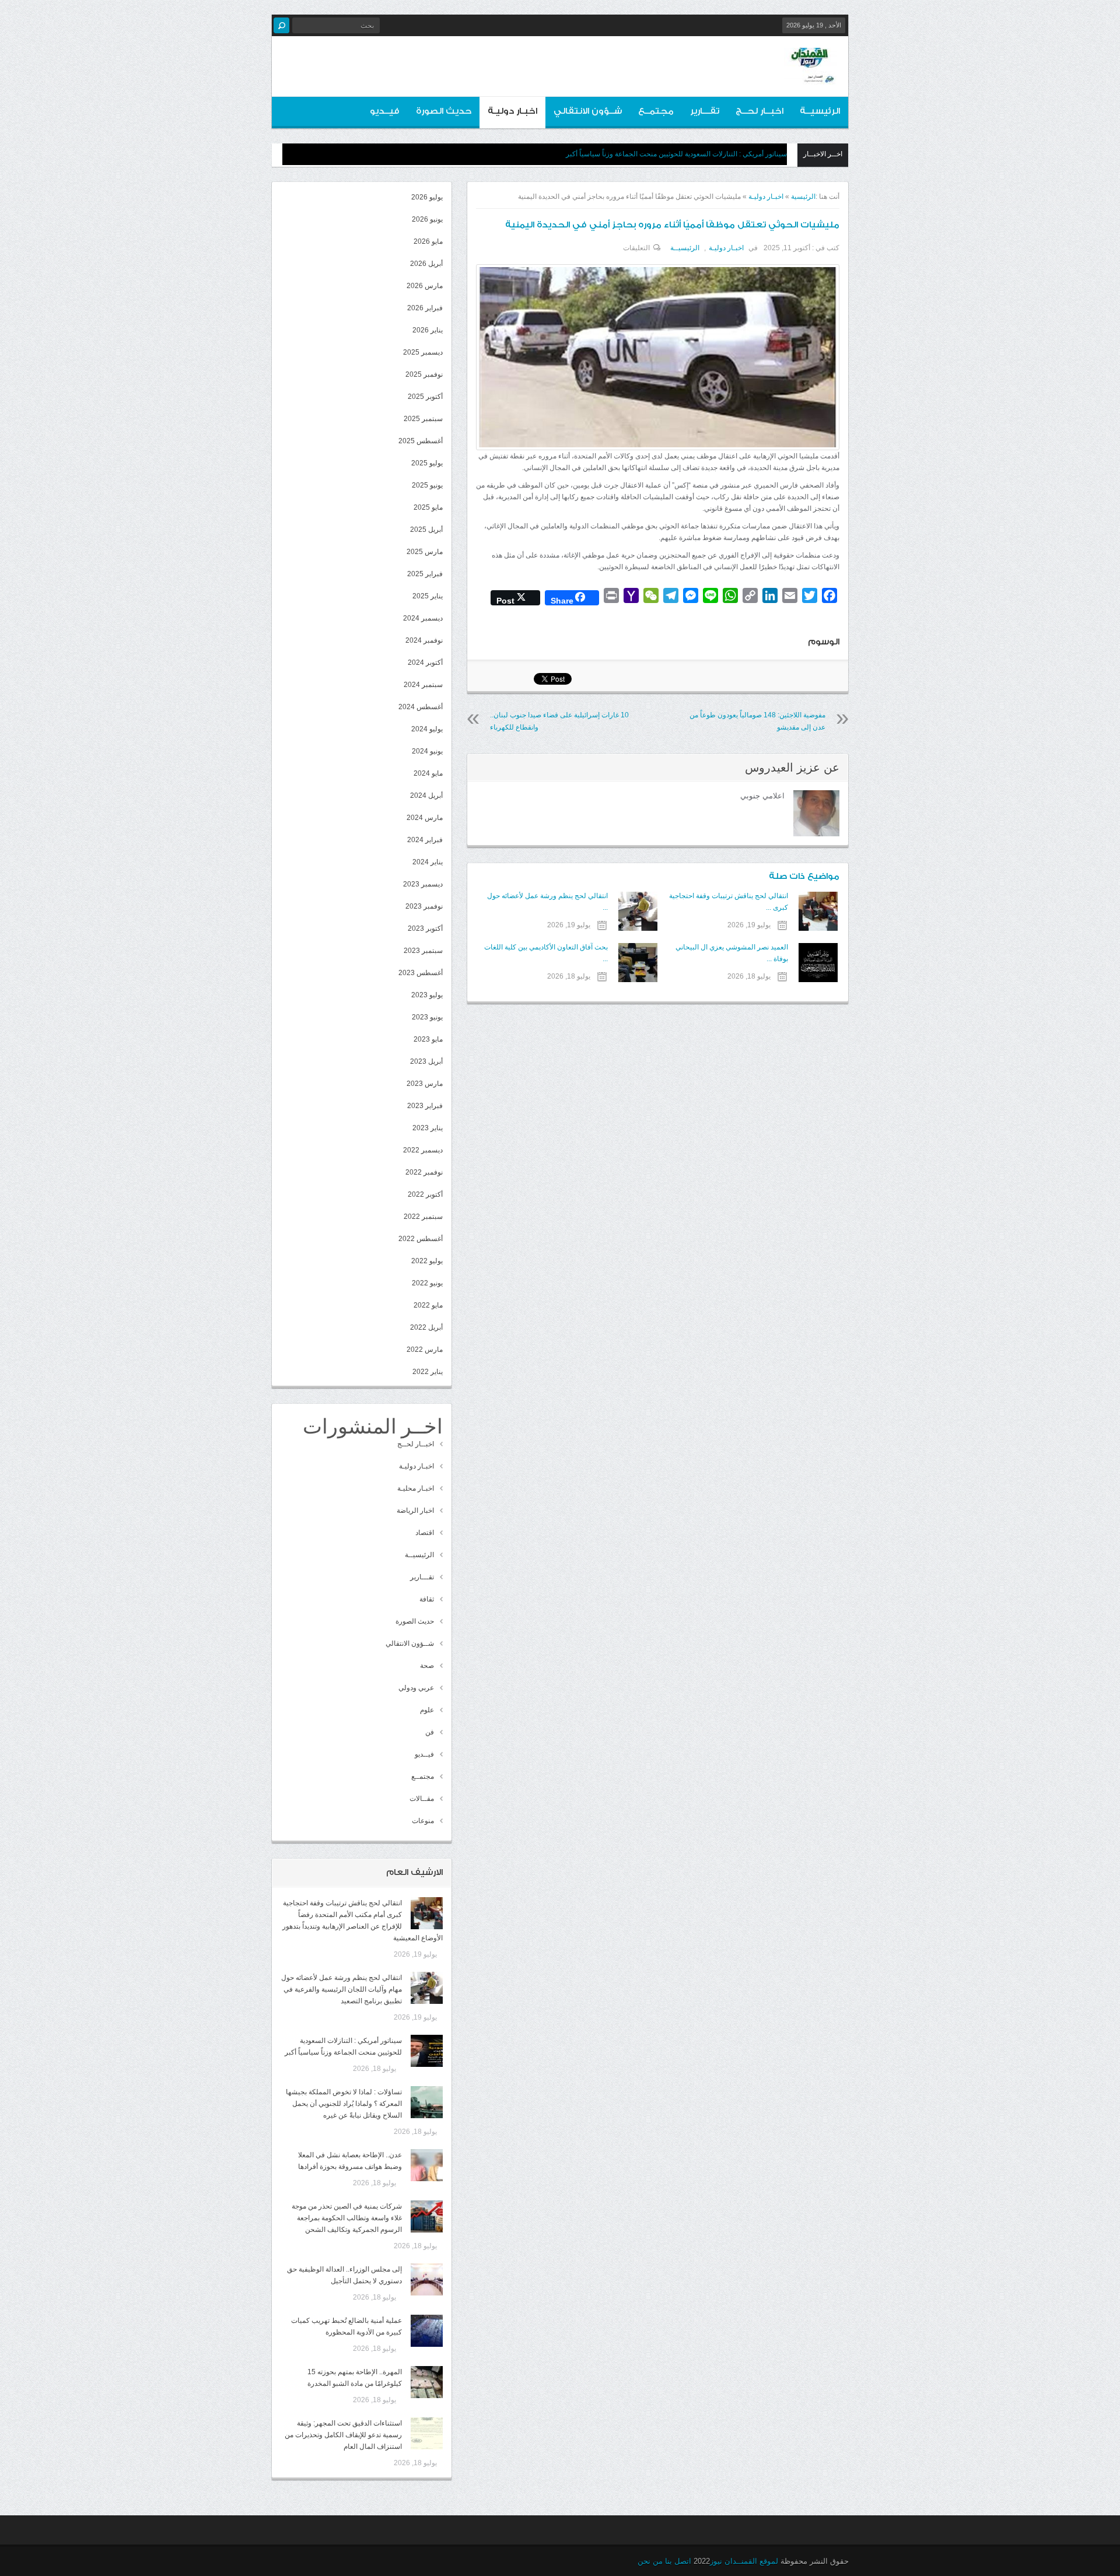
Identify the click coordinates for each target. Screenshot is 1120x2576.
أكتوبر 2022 (425, 1194)
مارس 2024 (425, 818)
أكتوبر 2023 (425, 928)
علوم (427, 1710)
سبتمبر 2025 (423, 419)
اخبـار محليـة (416, 1488)
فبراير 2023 (425, 1106)
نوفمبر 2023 (424, 906)
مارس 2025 (425, 552)
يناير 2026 (428, 330)
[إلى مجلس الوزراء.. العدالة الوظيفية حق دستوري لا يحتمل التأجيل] (427, 2279)
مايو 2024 (428, 773)
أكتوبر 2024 (425, 663)
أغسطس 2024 (421, 707)
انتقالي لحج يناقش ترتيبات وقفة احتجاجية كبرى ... (729, 902)
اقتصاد (425, 1533)
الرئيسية (803, 197)
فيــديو (385, 111)
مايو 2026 (428, 241)
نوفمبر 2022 (424, 1172)
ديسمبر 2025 (423, 352)
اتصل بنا (678, 2561)
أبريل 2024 (426, 795)
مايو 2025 (428, 507)
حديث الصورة (444, 111)
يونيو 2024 (427, 751)
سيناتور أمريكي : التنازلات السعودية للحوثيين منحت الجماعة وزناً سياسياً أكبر (676, 154)
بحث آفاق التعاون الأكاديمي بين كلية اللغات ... (546, 953)
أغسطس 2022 (421, 1239)
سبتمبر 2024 (423, 685)
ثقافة (427, 1599)
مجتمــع (656, 111)
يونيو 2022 (427, 1283)
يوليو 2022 (427, 1261)
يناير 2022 (428, 1372)
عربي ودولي (416, 1688)
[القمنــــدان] (810, 75)
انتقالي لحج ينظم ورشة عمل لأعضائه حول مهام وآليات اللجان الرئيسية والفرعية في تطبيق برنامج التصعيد (342, 1989)
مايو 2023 (428, 1039)
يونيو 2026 (427, 219)
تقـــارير (705, 111)
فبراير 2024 (425, 840)
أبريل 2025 (426, 530)
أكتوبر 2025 (425, 397)
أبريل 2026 (426, 264)
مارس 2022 (425, 1350)
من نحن (650, 2561)
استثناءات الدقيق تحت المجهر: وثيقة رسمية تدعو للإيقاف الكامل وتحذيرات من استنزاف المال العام (343, 2435)
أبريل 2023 (426, 1061)
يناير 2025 (428, 596)
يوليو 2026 (427, 197)
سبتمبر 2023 (423, 951)
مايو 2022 (428, 1305)
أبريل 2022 (426, 1327)
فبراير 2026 (425, 308)
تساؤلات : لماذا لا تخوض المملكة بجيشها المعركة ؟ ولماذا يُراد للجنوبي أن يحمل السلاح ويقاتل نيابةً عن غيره (344, 2104)
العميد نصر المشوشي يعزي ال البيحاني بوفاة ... (732, 953)
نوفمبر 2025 (424, 374)
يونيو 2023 (427, 1017)
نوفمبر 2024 (424, 640)
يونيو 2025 (427, 485)
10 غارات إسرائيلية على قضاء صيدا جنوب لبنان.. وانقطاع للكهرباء (559, 721)
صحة (427, 1666)
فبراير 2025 (425, 574)
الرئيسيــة (820, 111)
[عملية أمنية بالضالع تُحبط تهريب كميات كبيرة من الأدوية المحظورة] (427, 2331)
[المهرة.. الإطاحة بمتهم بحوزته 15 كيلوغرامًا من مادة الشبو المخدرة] (427, 2382)
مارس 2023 (425, 1084)
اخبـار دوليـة (512, 111)
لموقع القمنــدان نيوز (744, 2561)
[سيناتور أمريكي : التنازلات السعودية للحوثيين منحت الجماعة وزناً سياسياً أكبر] (427, 2051)
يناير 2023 (428, 1128)
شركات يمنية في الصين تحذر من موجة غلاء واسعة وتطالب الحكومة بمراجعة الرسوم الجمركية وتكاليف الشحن (347, 2218)
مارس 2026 (425, 286)
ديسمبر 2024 (423, 618)
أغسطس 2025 (421, 441)
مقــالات (422, 1799)
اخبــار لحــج (759, 111)
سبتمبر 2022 (423, 1217)
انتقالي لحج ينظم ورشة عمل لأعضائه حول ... (547, 902)
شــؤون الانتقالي (588, 111)
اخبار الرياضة (415, 1510)
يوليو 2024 (427, 729)
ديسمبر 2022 (423, 1150)
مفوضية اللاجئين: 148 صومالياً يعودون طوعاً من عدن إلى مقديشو (757, 721)
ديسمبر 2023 (423, 884)
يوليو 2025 (427, 463)
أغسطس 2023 (421, 973)
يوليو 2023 (427, 995)
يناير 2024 (428, 862)
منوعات (423, 1821)
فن (430, 1732)
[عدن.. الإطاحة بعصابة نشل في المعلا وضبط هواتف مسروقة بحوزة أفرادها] (427, 2165)
